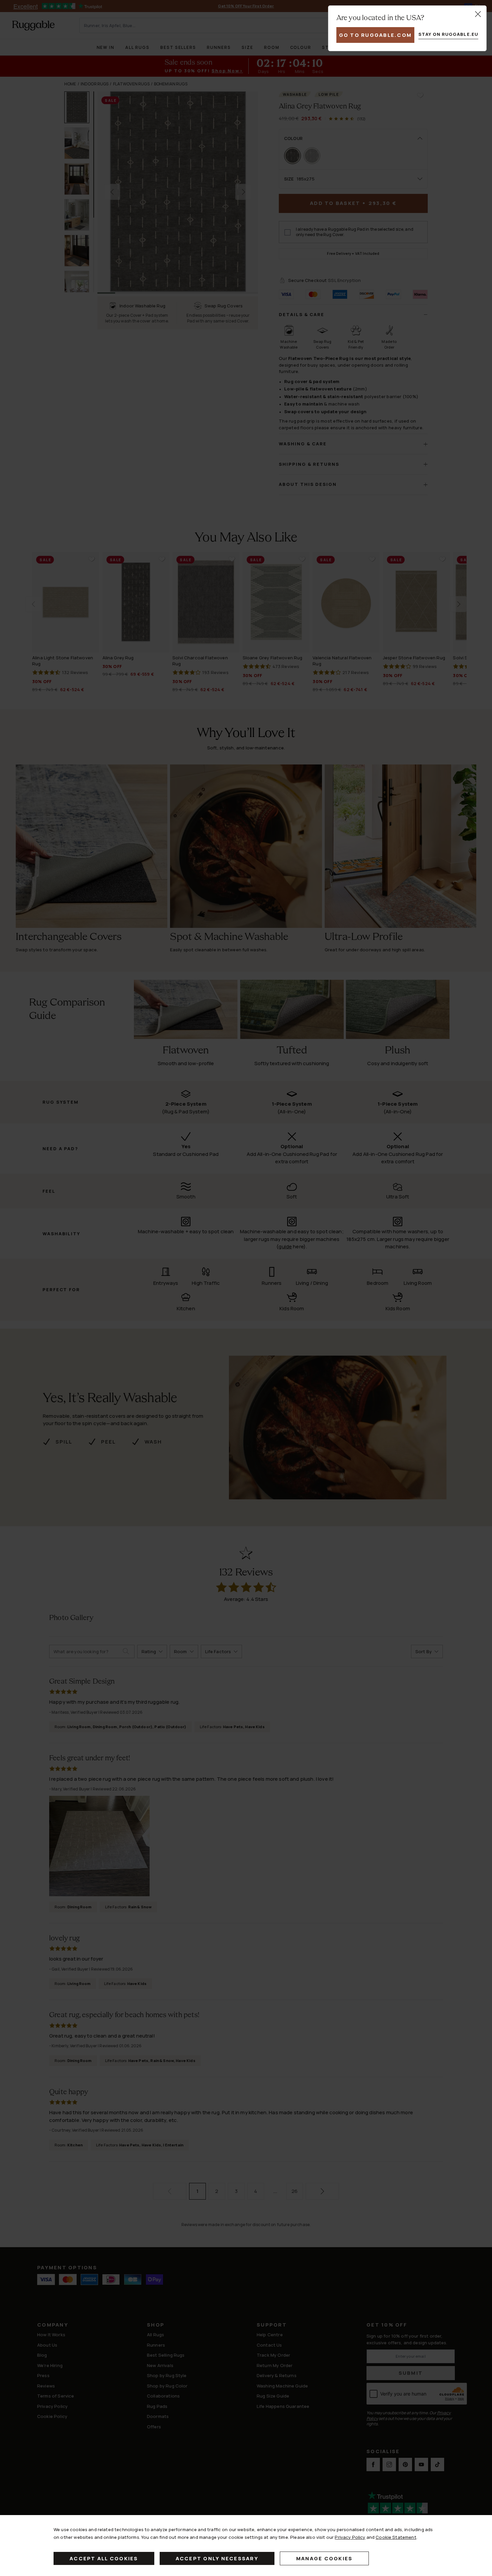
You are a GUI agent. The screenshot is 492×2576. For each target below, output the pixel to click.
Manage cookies (324, 2558)
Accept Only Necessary (217, 2558)
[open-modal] (478, 14)
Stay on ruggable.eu (448, 34)
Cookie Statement (396, 2537)
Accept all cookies (104, 2558)
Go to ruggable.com (376, 35)
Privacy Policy (350, 2537)
